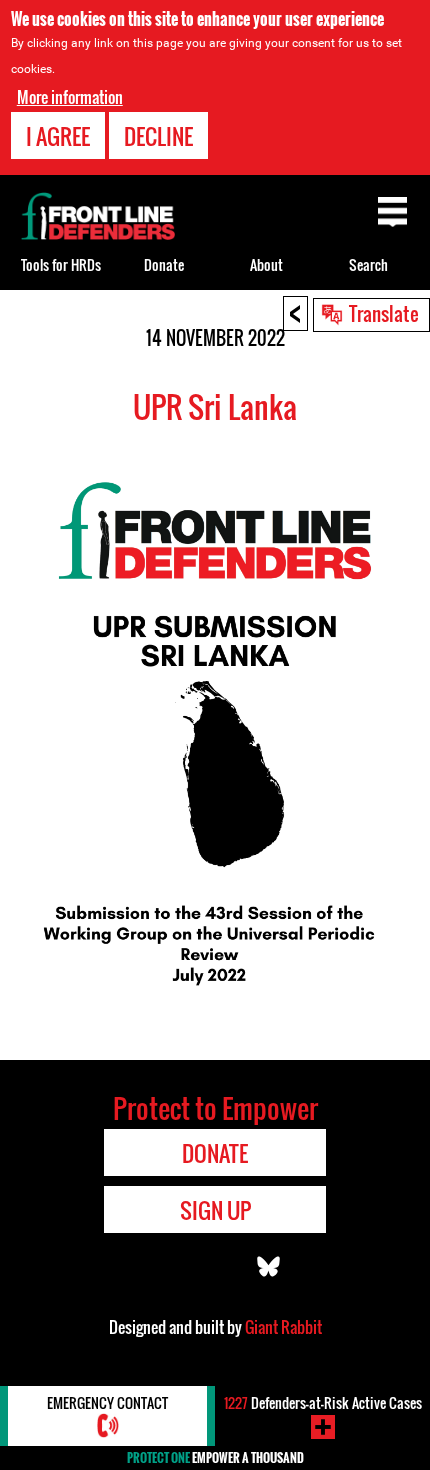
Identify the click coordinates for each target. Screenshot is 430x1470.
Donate (164, 264)
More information (70, 97)
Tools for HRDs (61, 264)
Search (368, 264)
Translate (384, 313)
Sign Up (215, 1210)
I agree (58, 136)
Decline (158, 136)
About (266, 264)
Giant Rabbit (283, 1327)
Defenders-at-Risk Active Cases (323, 1402)
